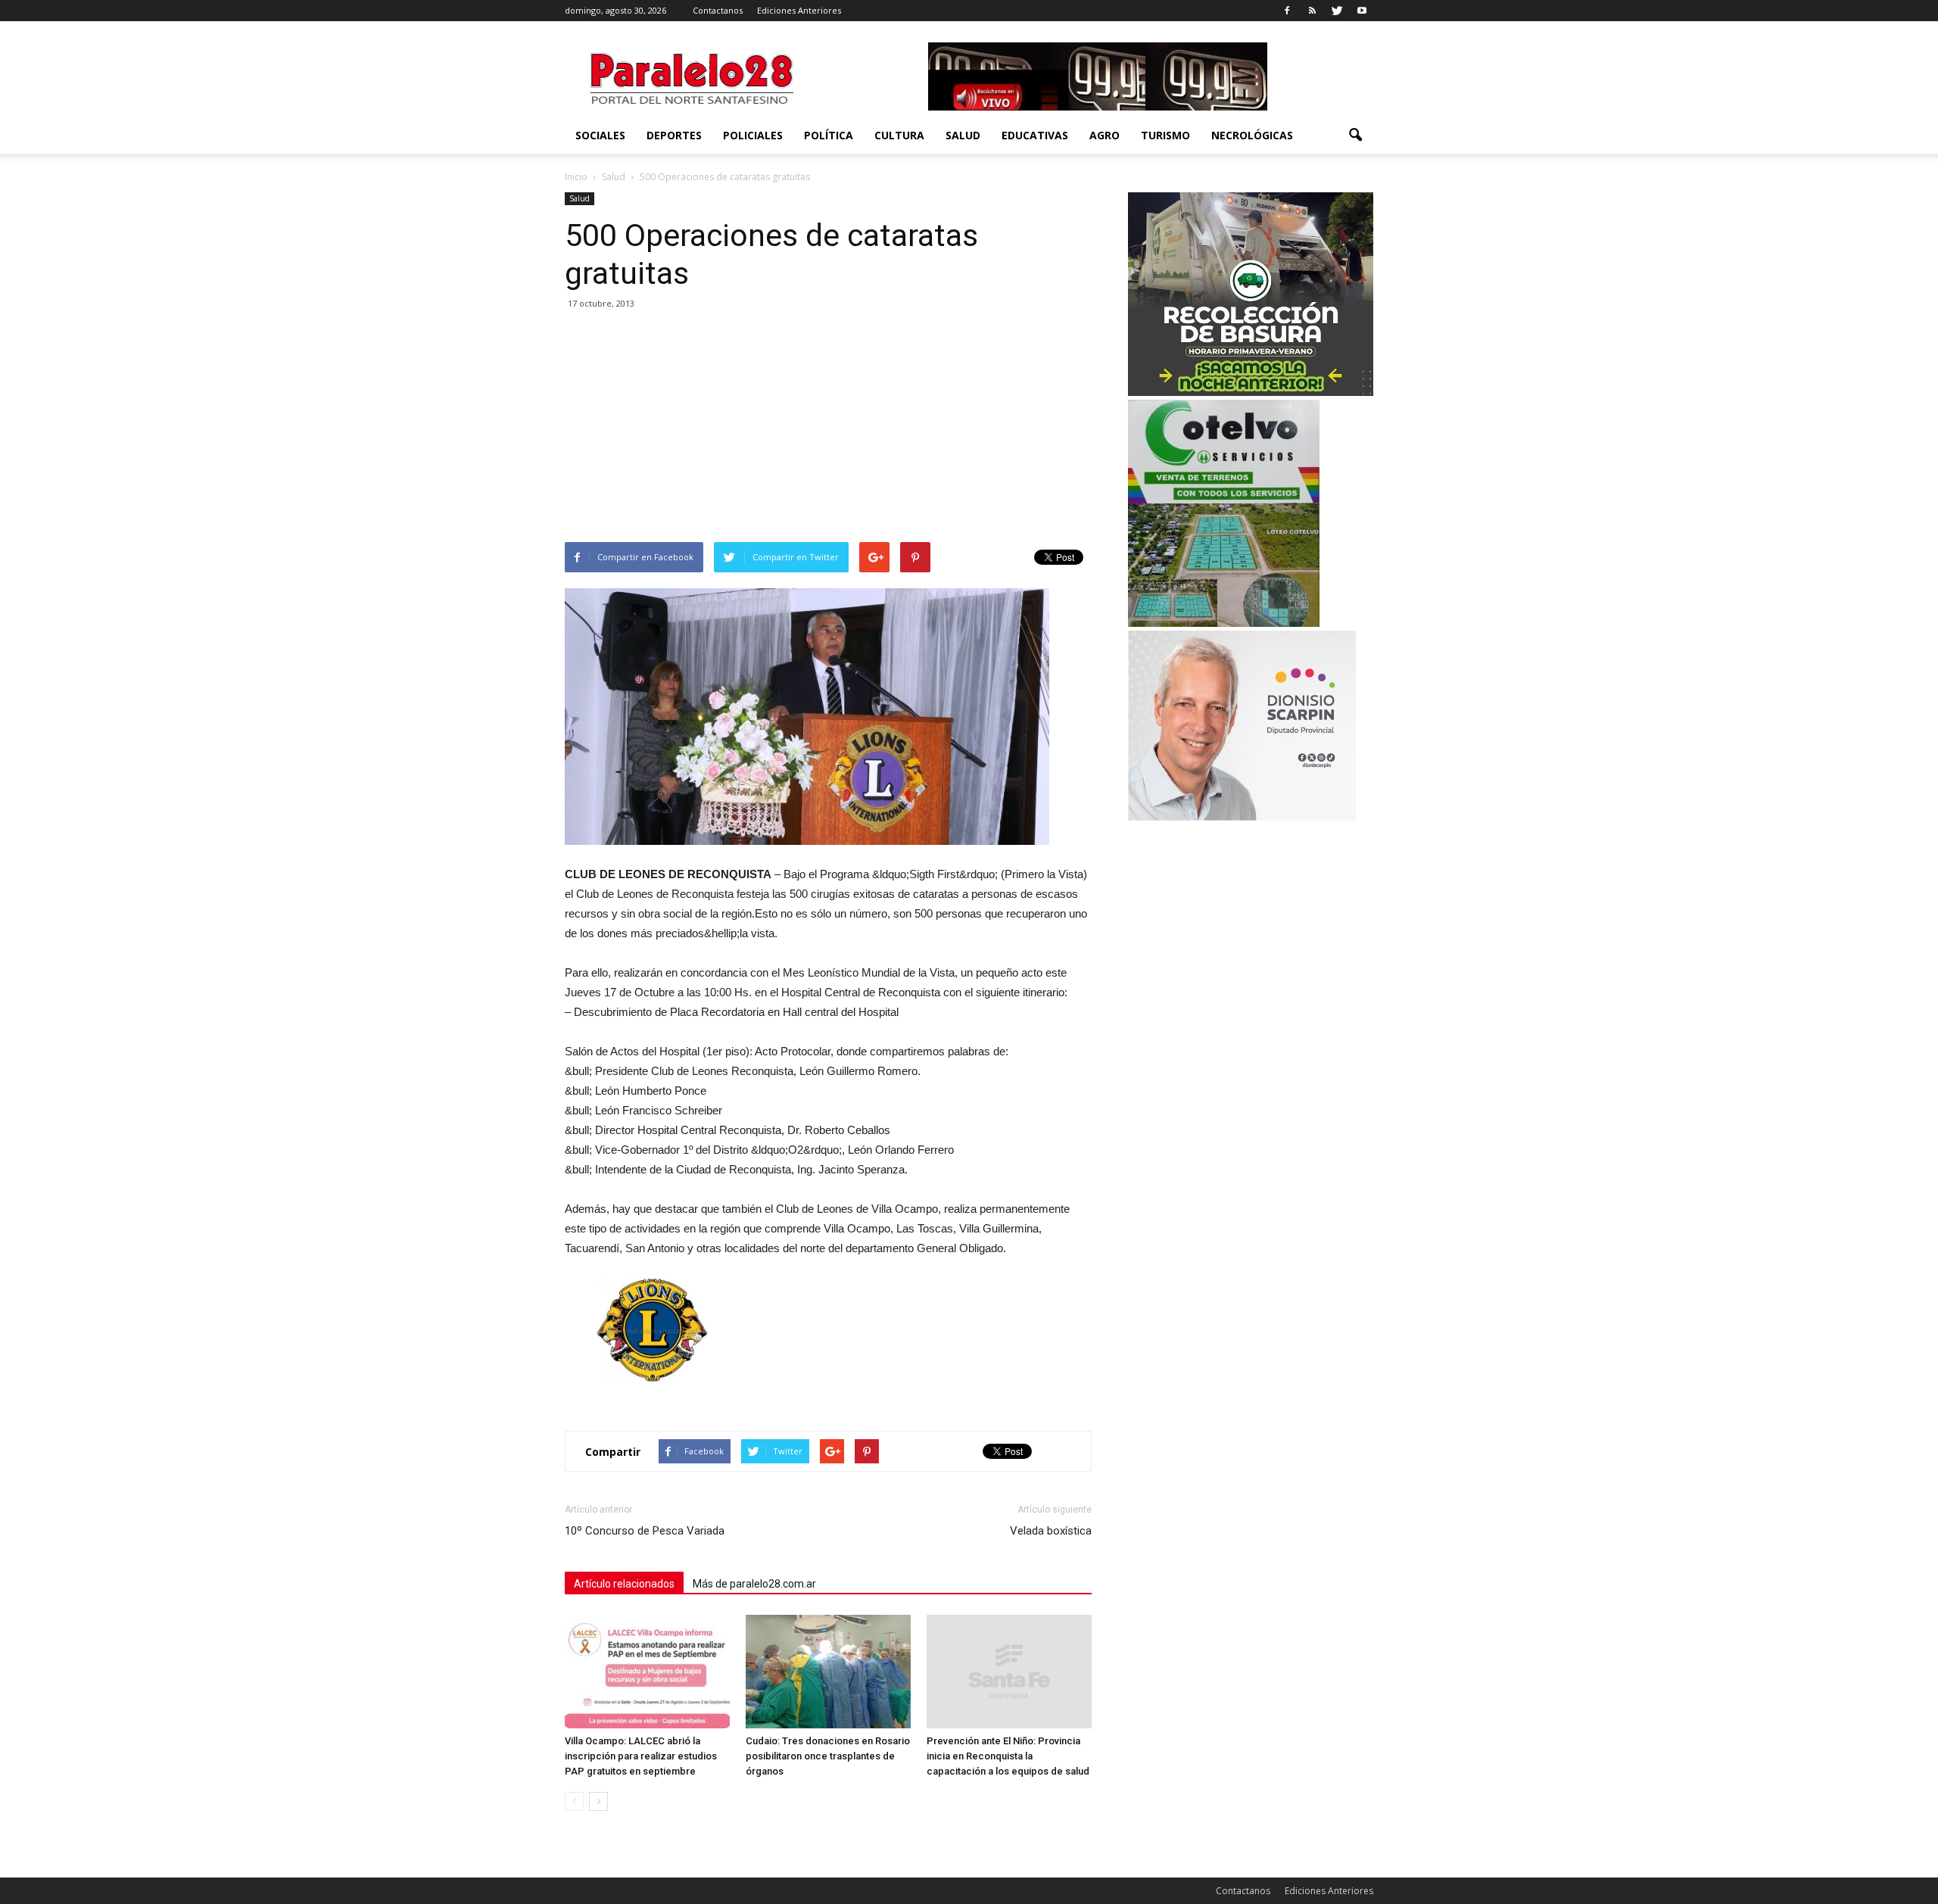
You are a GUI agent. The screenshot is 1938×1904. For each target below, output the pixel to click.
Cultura (899, 135)
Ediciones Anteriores (799, 10)
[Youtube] (1362, 11)
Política (829, 135)
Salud (963, 135)
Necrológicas (1252, 135)
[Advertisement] (828, 428)
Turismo (1165, 135)
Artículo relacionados (624, 1584)
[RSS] (1312, 11)
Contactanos (718, 10)
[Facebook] (1287, 11)
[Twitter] (1337, 11)
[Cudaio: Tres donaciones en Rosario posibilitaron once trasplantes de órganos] (828, 1672)
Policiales (753, 135)
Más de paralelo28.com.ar (754, 1584)
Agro (1105, 135)
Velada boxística (1051, 1531)
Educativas (1035, 135)
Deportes (674, 135)
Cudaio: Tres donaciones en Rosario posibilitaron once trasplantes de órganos (828, 1756)
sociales (600, 135)
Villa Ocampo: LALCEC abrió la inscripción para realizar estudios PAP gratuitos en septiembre (641, 1756)
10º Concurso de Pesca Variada (645, 1531)
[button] (1355, 136)
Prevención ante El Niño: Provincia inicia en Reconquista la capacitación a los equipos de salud (1008, 1756)
